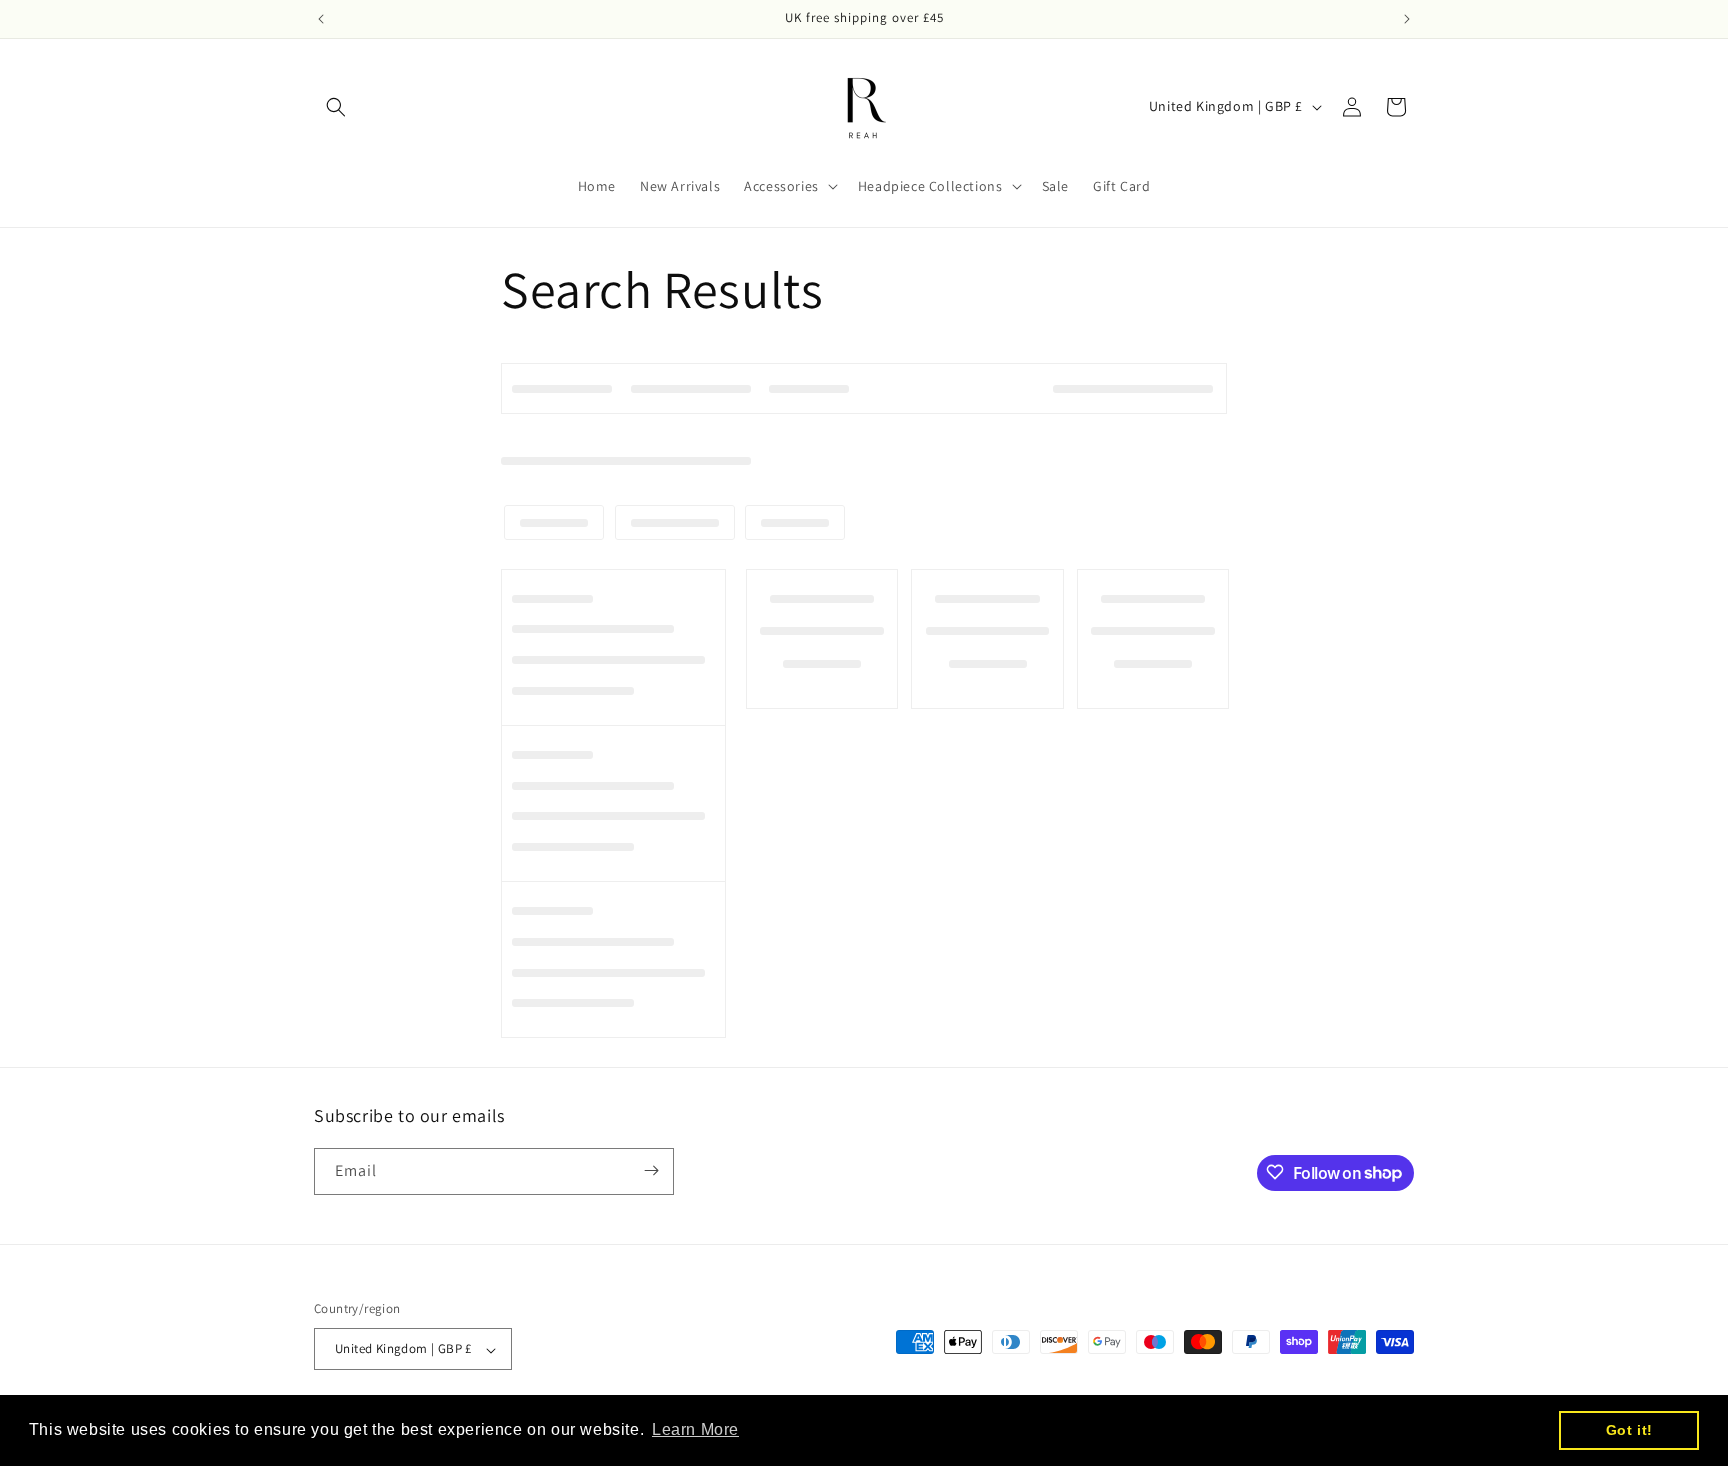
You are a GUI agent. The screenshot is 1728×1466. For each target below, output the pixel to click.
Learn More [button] (695, 1429)
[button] (336, 107)
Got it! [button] (1629, 1430)
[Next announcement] (1407, 19)
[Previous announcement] (321, 19)
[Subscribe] (651, 1170)
